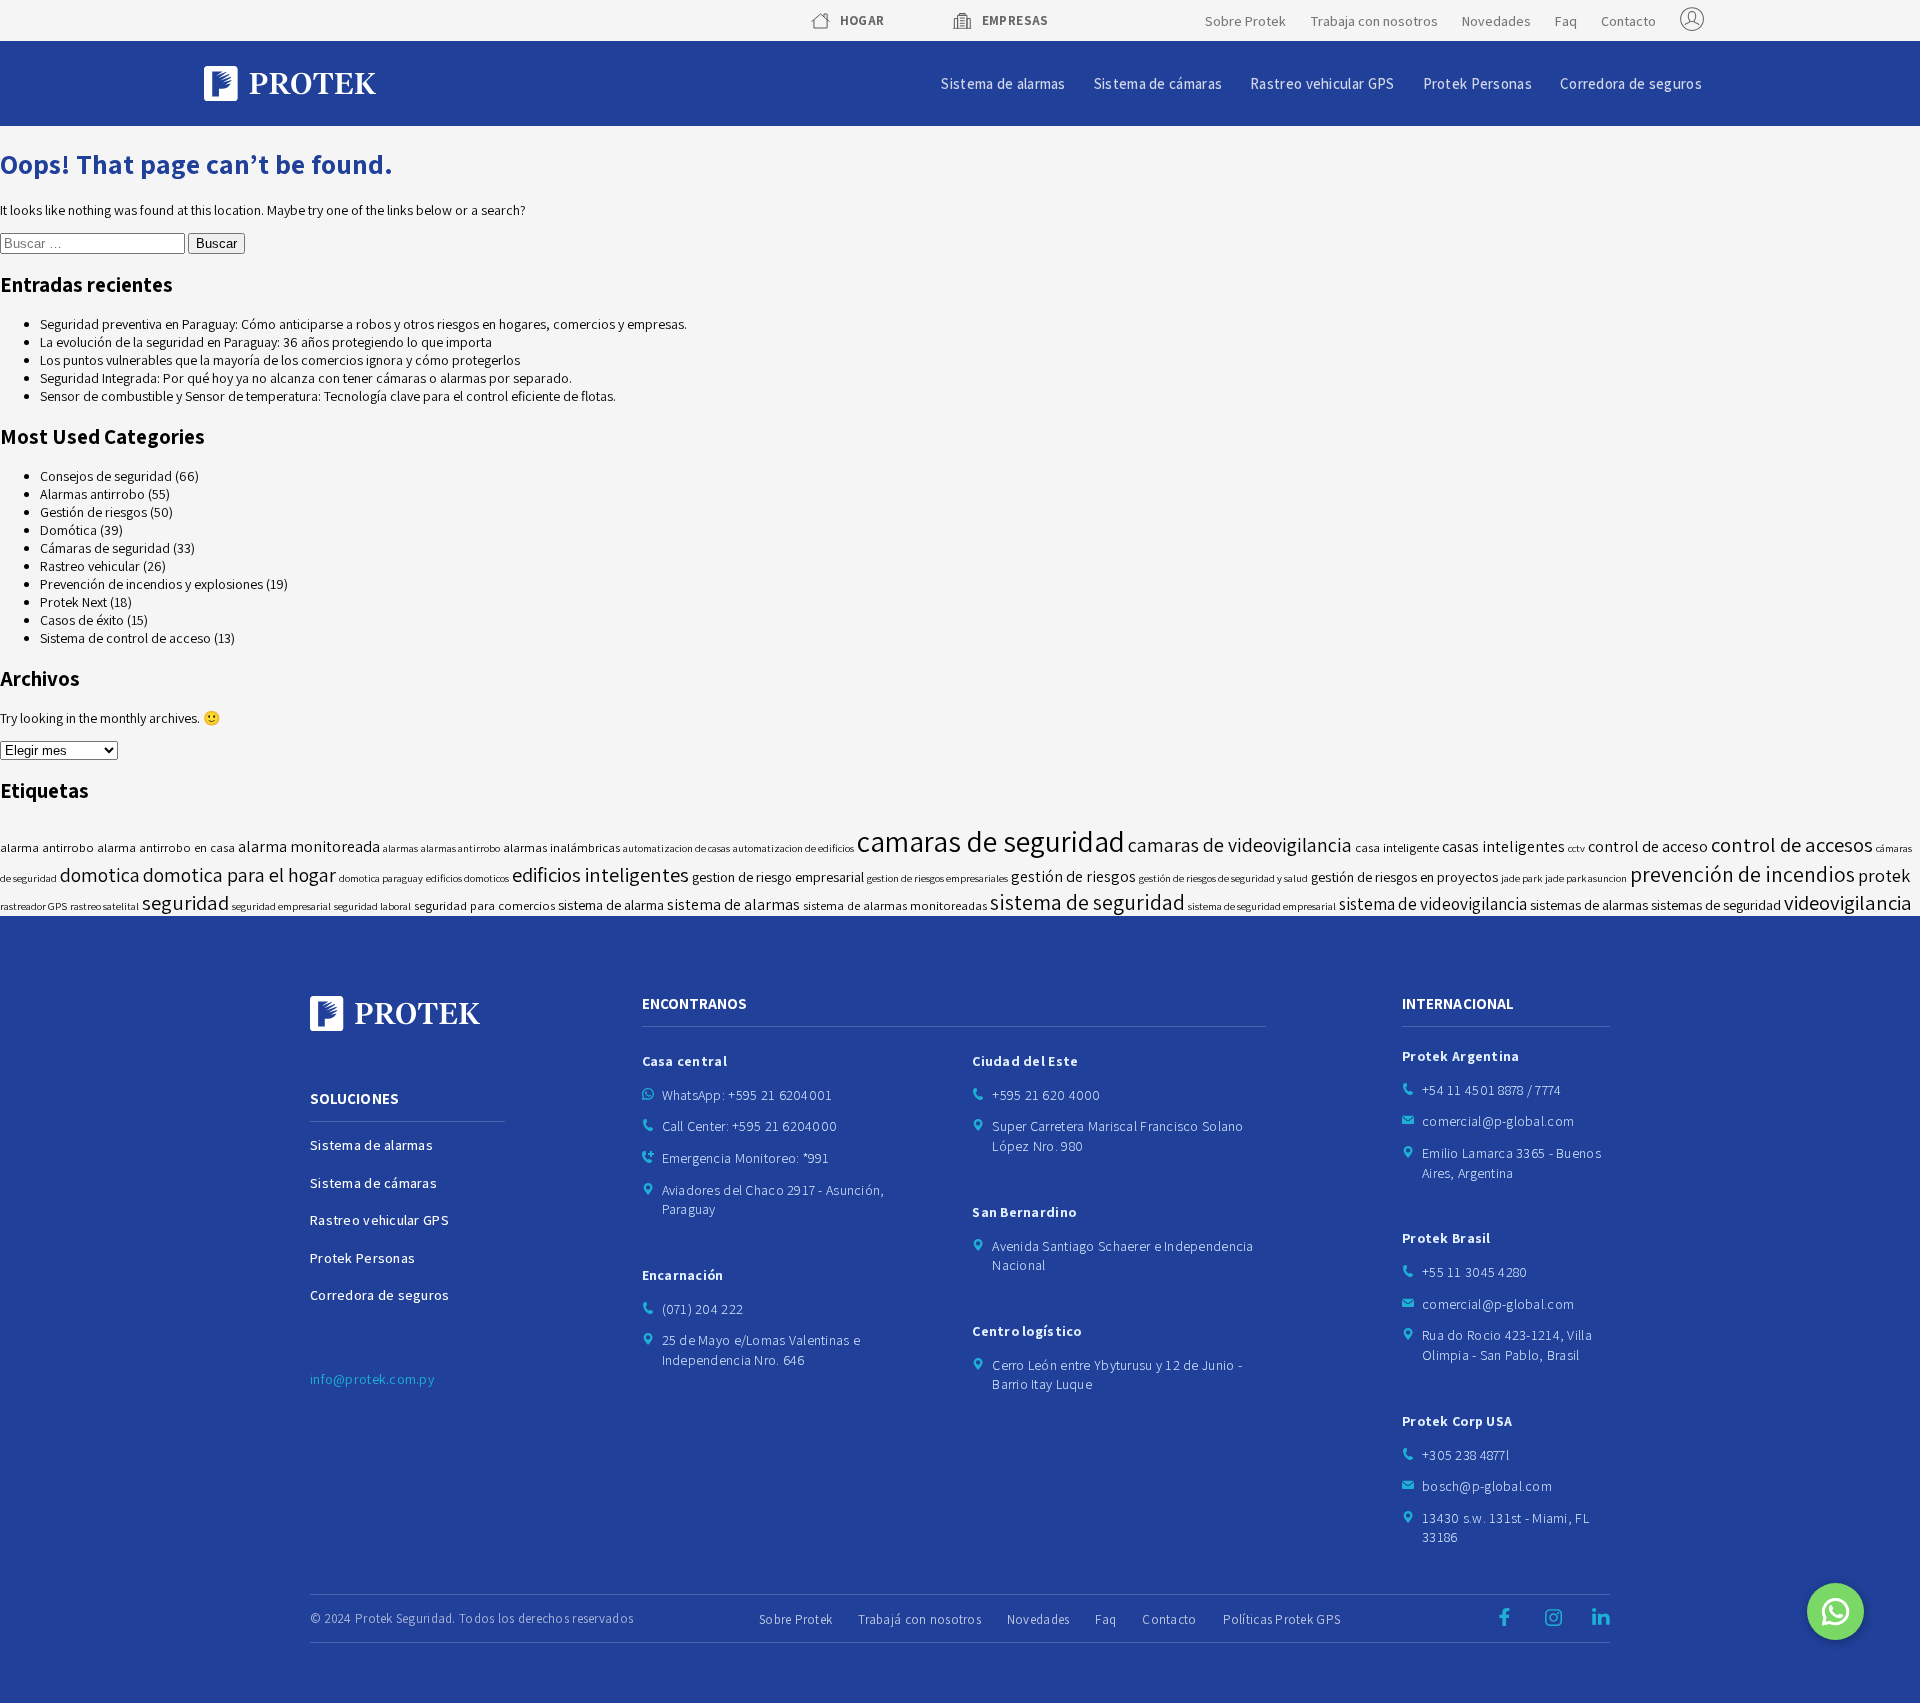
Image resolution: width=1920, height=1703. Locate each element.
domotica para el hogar (239, 875)
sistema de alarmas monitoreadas (895, 905)
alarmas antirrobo (460, 848)
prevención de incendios (1742, 874)
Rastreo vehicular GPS (1322, 83)
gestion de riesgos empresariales (937, 878)
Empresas (1015, 20)
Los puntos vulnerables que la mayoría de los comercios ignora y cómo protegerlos (280, 360)
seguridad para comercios (484, 905)
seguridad (185, 902)
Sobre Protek (1245, 21)
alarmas (400, 848)
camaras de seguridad (991, 841)
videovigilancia (1848, 902)
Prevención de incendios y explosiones (151, 584)
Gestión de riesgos (93, 512)
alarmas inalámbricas (561, 847)
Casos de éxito (82, 620)
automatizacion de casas (676, 848)
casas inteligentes (1503, 846)
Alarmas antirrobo (92, 494)
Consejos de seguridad (106, 476)
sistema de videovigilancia (1433, 903)
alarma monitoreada (309, 846)
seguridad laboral (372, 906)
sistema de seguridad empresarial (1262, 906)
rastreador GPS (33, 906)
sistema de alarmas (733, 904)
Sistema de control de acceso (125, 638)
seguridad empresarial (281, 906)
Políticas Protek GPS (1282, 1619)
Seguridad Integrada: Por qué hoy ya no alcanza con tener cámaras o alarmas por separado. (306, 378)
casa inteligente (1397, 847)
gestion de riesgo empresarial (778, 876)
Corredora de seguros (1631, 83)
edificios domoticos (467, 878)
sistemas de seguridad (1716, 904)
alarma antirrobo (47, 847)
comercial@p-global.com (1498, 1121)
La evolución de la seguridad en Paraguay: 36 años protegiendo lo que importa (266, 342)
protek (1884, 875)
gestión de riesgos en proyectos (1404, 876)
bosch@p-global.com (1487, 1486)
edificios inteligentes (600, 874)
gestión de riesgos (1073, 876)
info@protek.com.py (372, 1379)
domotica (100, 875)
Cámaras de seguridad (105, 548)
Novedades (1496, 21)
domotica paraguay (381, 878)
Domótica (68, 530)
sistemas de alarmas (1589, 904)
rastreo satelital (104, 906)
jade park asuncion (1586, 878)
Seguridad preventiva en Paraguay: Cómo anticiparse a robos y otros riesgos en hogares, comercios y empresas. (363, 324)
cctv (1576, 848)
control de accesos (1792, 844)
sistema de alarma (611, 904)
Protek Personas (1478, 83)
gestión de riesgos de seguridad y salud (1223, 878)
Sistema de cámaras (1158, 83)
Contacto (1628, 21)
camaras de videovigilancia (1240, 845)
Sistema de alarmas (1003, 83)
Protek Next (73, 602)
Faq (1566, 21)
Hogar (862, 20)
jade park (1521, 878)
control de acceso (1648, 846)
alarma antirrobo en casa (166, 847)
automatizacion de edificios (793, 848)
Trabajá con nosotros (919, 1619)
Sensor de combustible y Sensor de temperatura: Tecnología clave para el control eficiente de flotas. (328, 396)
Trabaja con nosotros (1374, 21)
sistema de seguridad (1087, 902)
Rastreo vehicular (90, 566)
